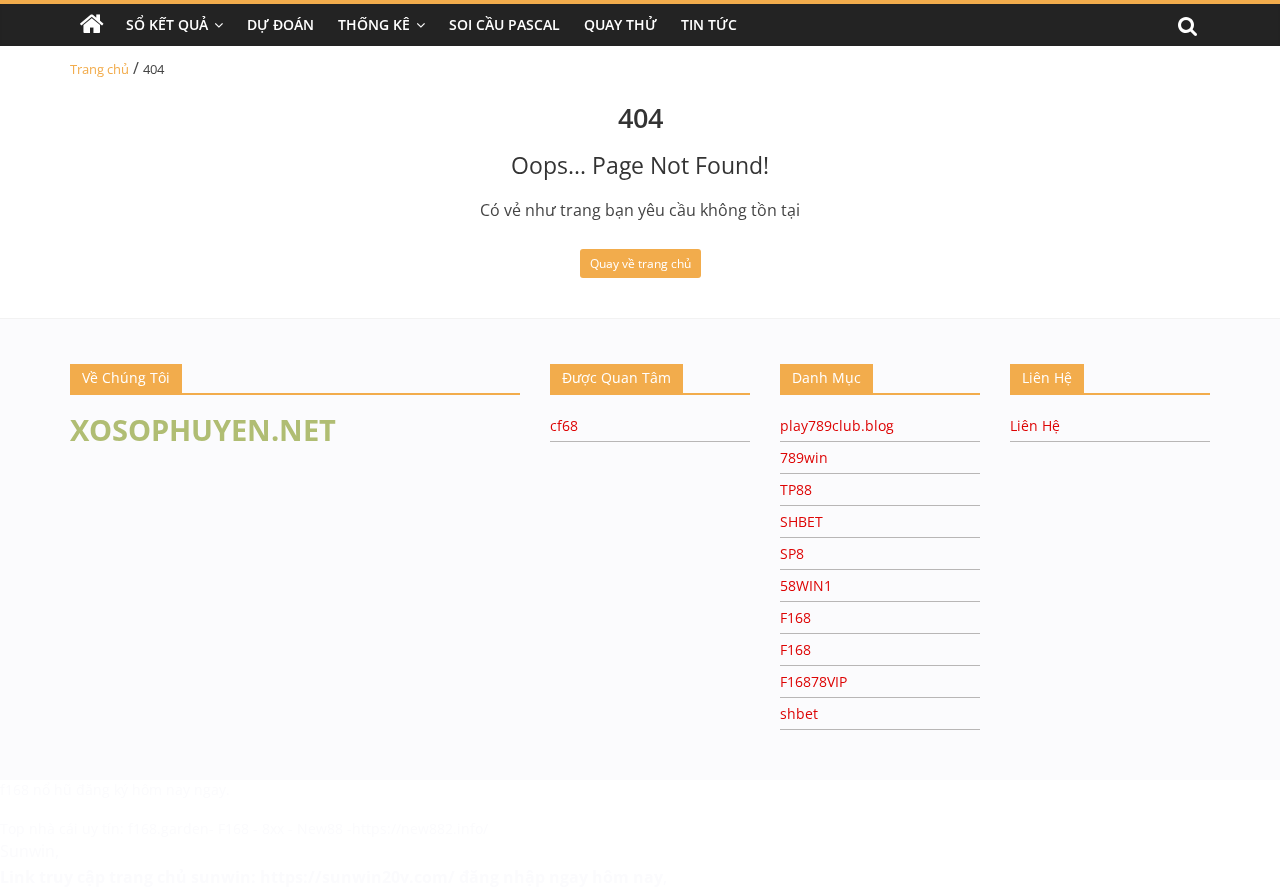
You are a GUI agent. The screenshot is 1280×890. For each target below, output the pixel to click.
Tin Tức (709, 24)
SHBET (801, 521)
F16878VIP (813, 681)
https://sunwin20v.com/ (357, 877)
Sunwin (27, 851)
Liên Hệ (1035, 425)
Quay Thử (620, 24)
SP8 (792, 553)
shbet (799, 713)
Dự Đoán (280, 24)
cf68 (564, 425)
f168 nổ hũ (36, 789)
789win (804, 457)
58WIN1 (806, 585)
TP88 (796, 489)
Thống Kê (374, 24)
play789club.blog (837, 425)
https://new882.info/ (420, 828)
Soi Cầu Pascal (504, 24)
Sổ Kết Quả (167, 24)
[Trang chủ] (92, 25)
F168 (795, 617)
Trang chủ (99, 69)
